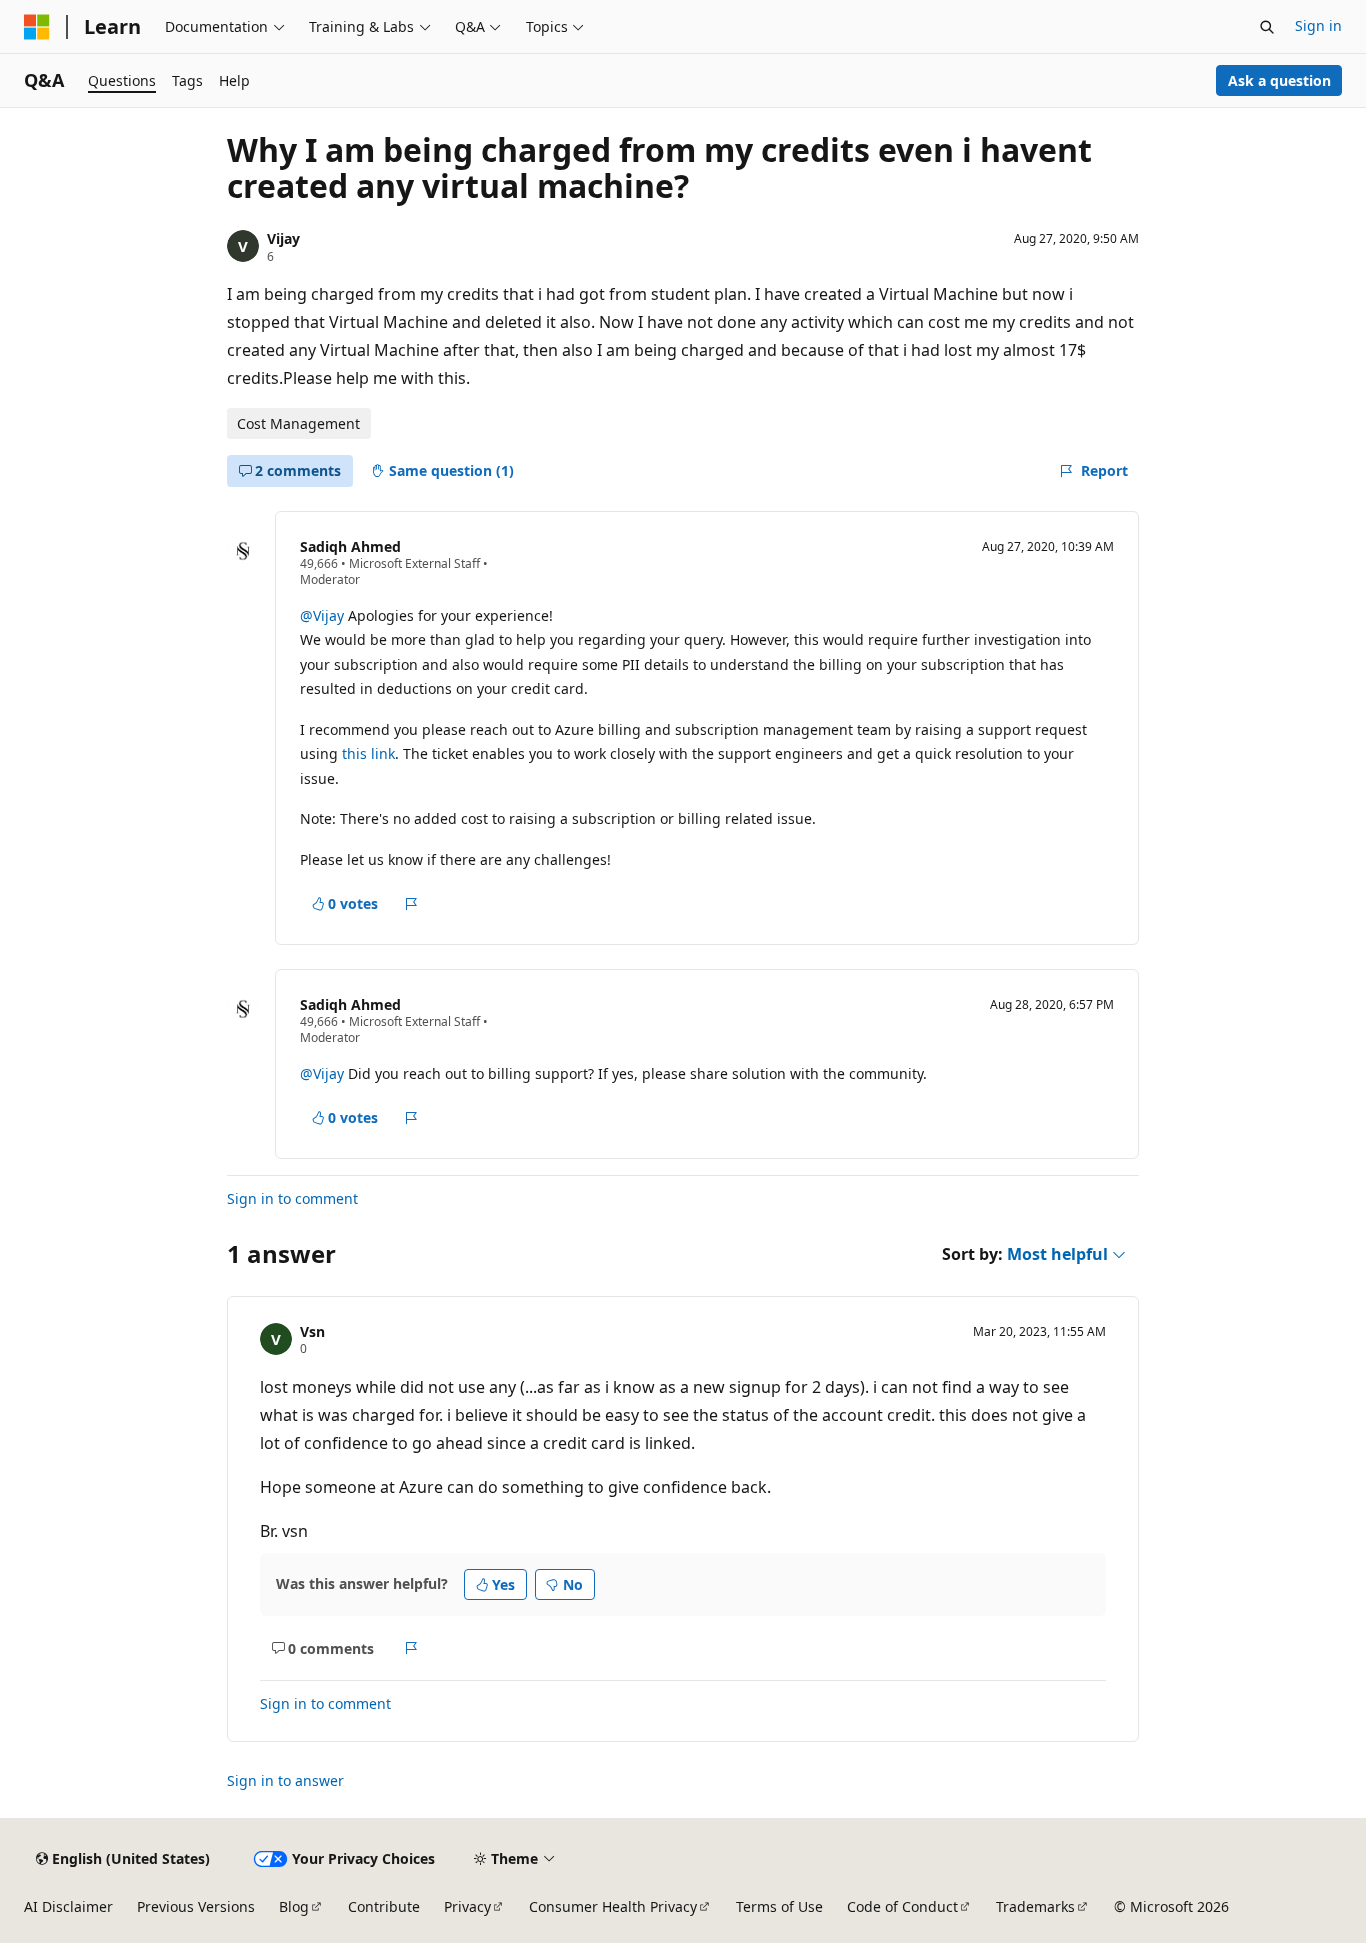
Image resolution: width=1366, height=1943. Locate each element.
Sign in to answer (285, 1780)
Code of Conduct (902, 1906)
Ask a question (1279, 80)
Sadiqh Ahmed (350, 546)
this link (368, 753)
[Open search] (1267, 27)
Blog (294, 1906)
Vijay (283, 238)
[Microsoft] (37, 27)
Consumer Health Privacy (613, 1906)
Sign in (1318, 25)
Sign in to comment (292, 1198)
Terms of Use (779, 1906)
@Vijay (324, 615)
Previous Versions (196, 1906)
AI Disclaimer (68, 1906)
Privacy (467, 1906)
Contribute (384, 1906)
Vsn (312, 1331)
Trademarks (1035, 1906)
